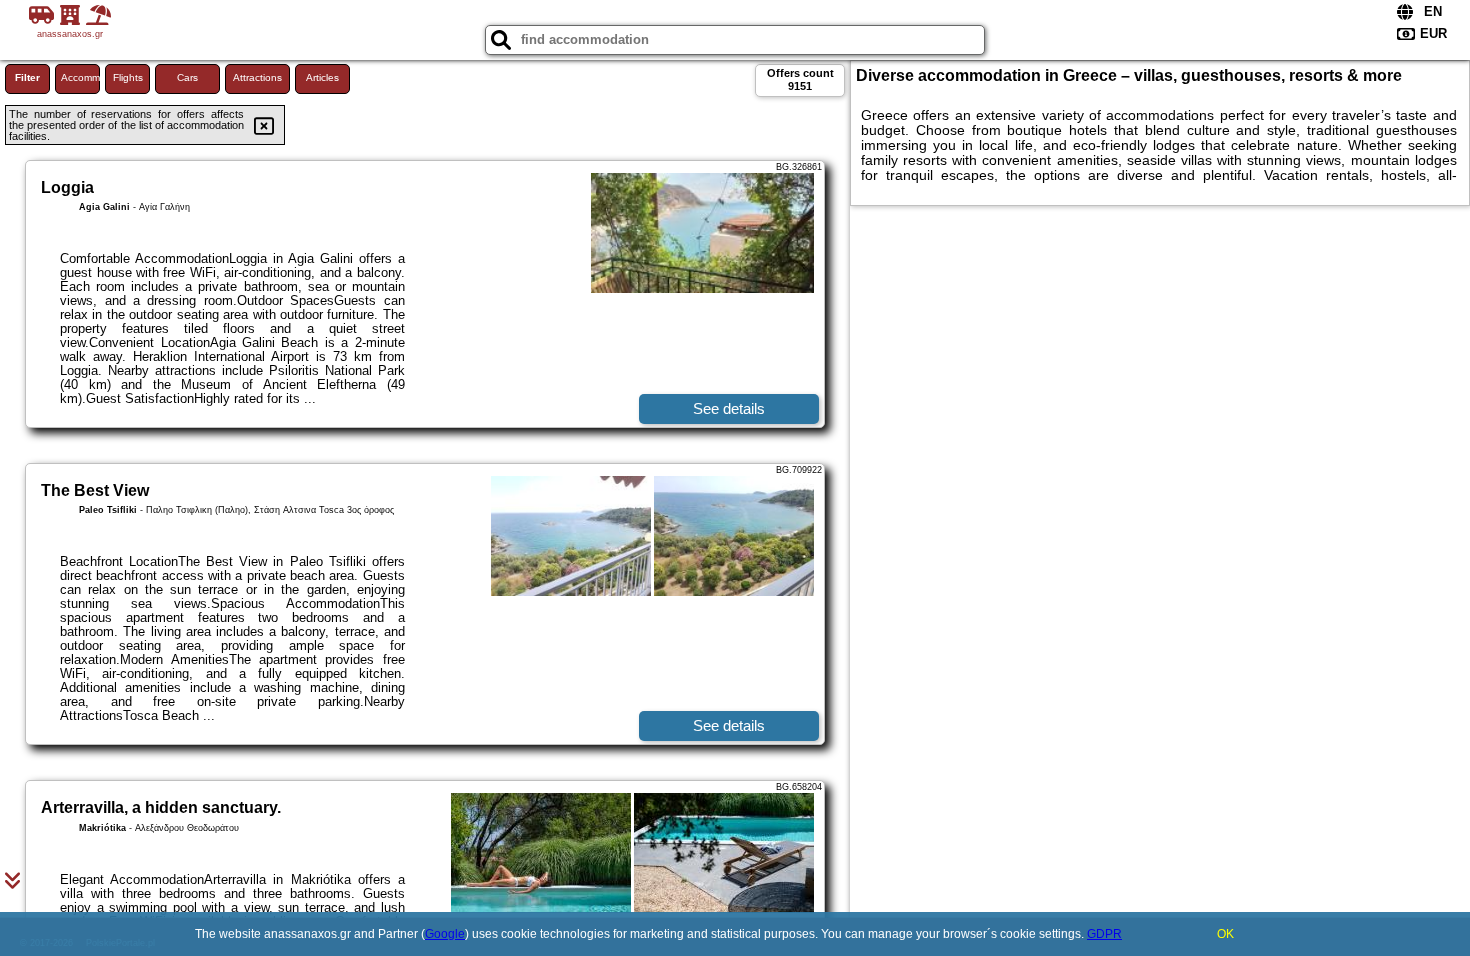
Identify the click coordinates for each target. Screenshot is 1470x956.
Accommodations (80, 77)
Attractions (257, 77)
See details (729, 408)
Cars (187, 77)
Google (445, 934)
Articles (322, 77)
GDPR (1104, 934)
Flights (128, 77)
